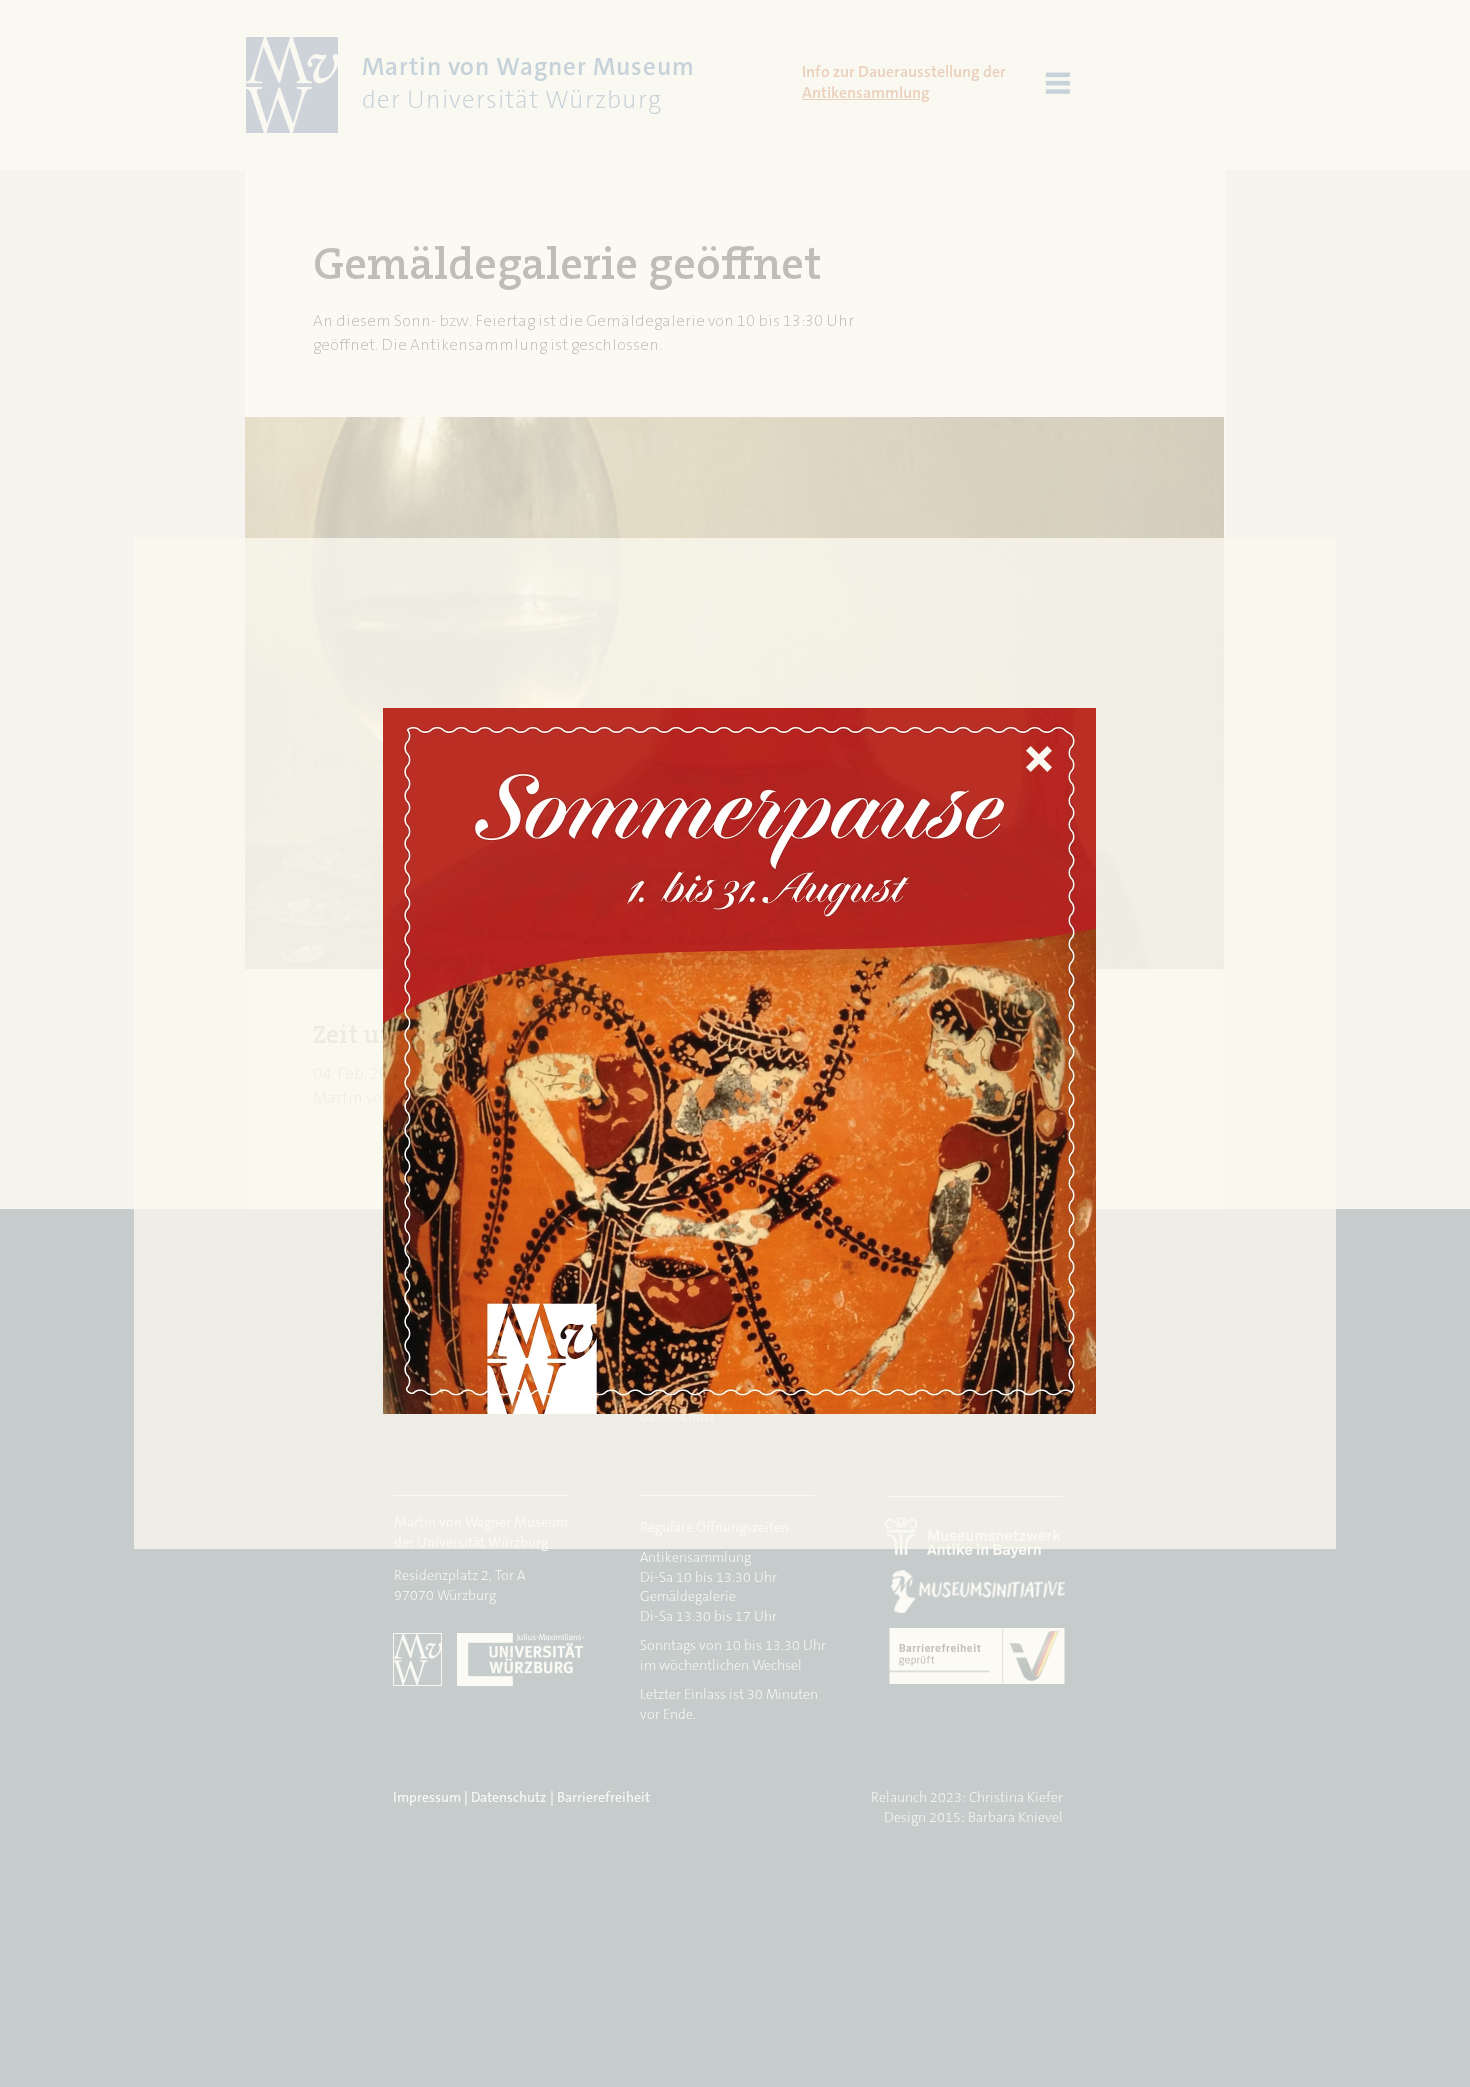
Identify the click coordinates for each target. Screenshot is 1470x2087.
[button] (1039, 759)
